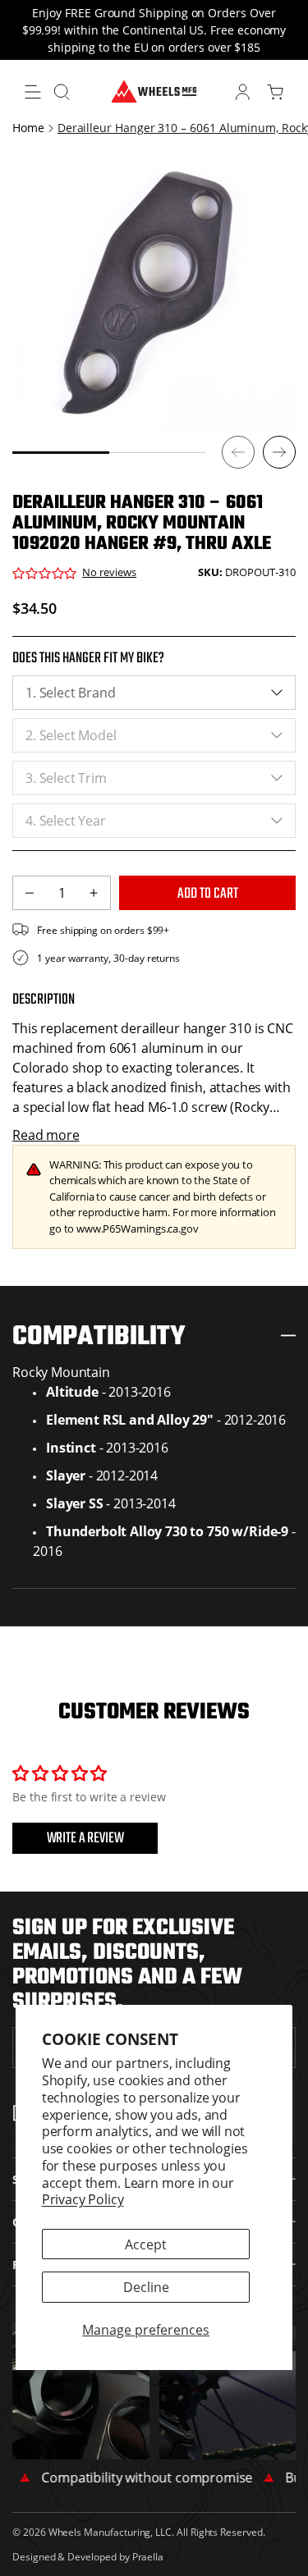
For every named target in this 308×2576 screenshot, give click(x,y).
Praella (148, 2556)
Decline (146, 2287)
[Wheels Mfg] (154, 90)
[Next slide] (279, 452)
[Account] (242, 92)
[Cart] (275, 92)
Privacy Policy (83, 2199)
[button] (33, 92)
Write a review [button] (85, 1839)
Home (28, 128)
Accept (146, 2244)
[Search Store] (62, 92)
